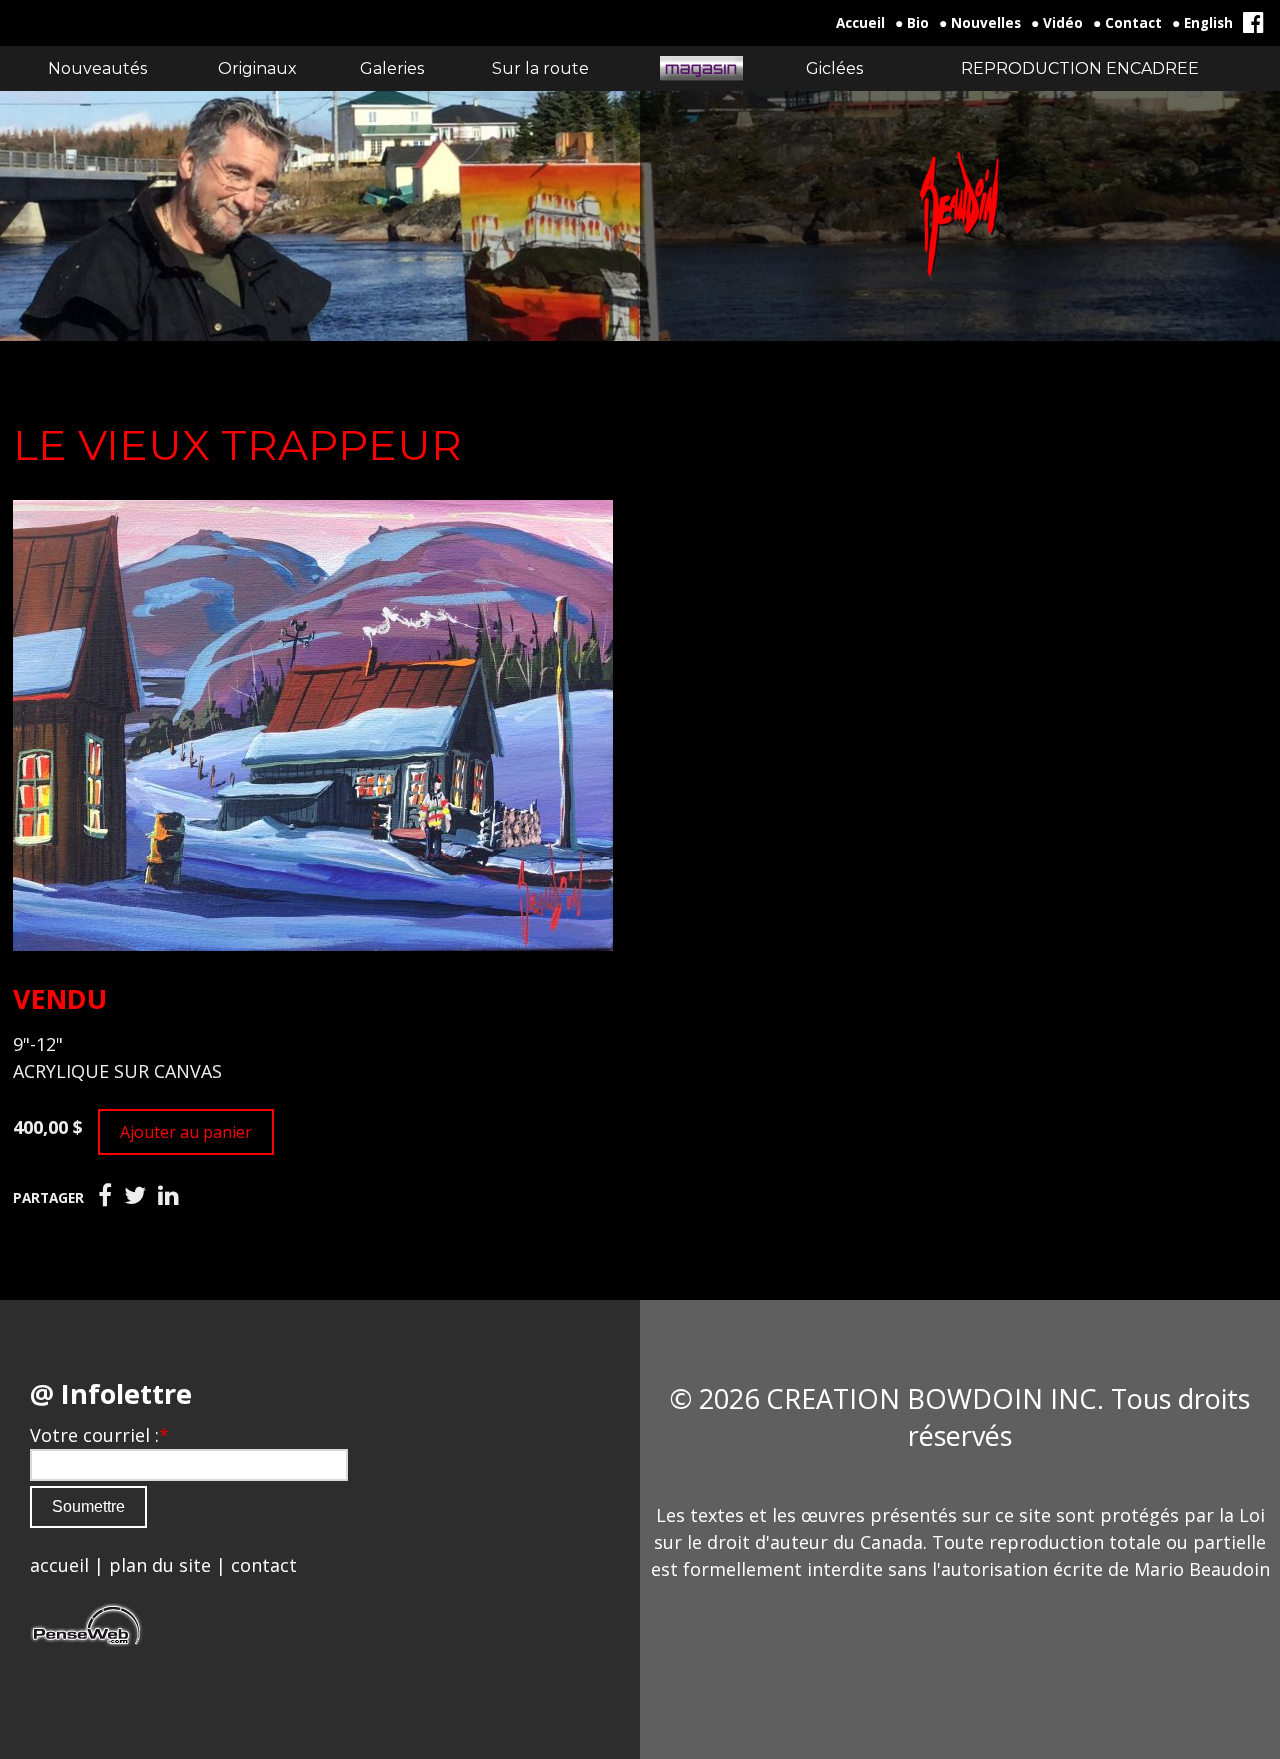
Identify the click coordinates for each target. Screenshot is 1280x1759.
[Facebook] (105, 1196)
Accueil (860, 23)
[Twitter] (135, 1196)
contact (264, 1565)
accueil (59, 1565)
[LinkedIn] (168, 1196)
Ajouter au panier (186, 1132)
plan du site (160, 1565)
